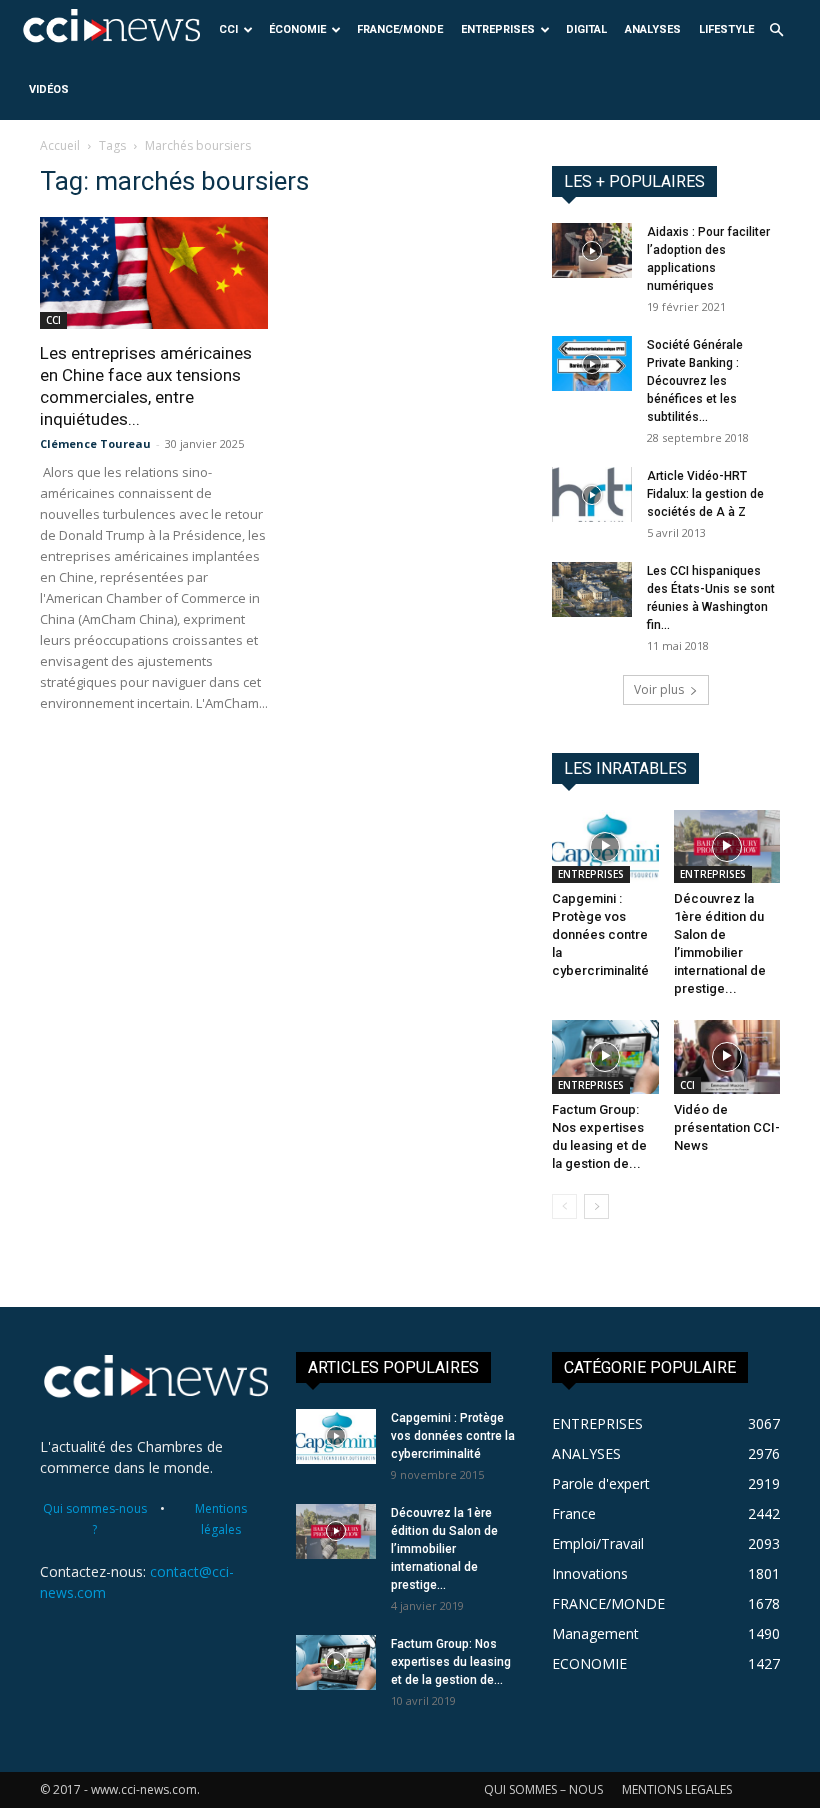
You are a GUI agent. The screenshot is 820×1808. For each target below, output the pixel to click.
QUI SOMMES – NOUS (543, 1789)
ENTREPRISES (498, 29)
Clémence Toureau (95, 443)
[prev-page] (564, 1206)
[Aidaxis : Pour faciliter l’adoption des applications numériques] (592, 250)
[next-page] (596, 1206)
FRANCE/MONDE (400, 29)
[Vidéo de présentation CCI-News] (727, 1056)
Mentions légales (221, 1519)
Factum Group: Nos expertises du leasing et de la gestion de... (451, 1662)
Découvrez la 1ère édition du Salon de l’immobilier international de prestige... (444, 1549)
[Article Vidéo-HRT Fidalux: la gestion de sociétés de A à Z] (592, 494)
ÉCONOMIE (297, 29)
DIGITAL (586, 29)
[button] (776, 30)
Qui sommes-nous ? (95, 1519)
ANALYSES (653, 29)
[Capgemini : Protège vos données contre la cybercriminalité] (605, 846)
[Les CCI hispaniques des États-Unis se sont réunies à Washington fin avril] (592, 589)
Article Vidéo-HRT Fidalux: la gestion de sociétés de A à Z (705, 494)
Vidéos (49, 89)
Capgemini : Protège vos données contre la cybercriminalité (600, 934)
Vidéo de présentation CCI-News (727, 1127)
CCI (228, 29)
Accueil (60, 145)
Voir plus (659, 689)
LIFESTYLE (726, 29)
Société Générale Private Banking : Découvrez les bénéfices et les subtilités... (695, 381)
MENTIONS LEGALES (677, 1789)
